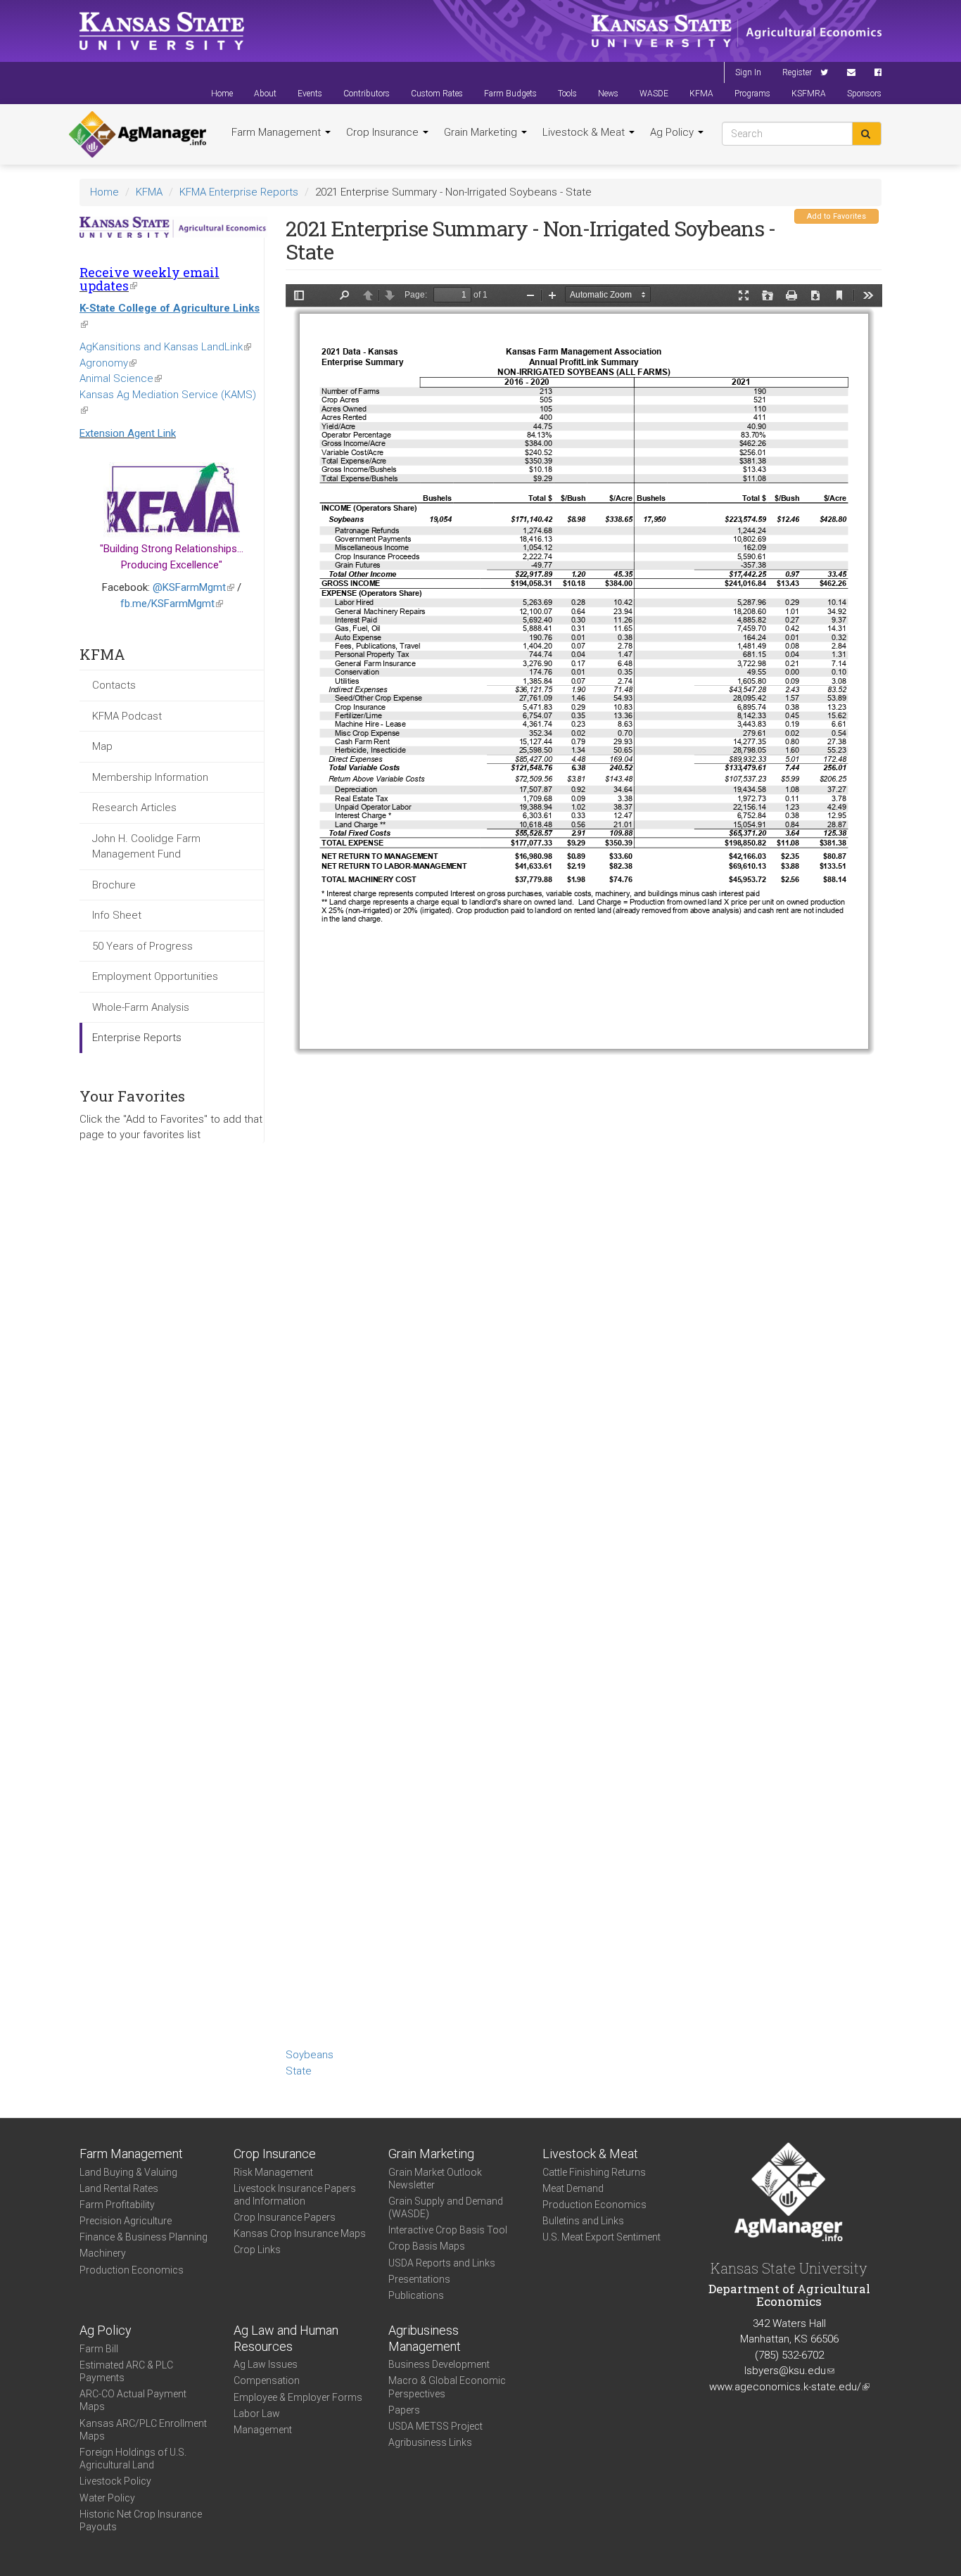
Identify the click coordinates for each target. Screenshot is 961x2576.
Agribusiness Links (430, 2442)
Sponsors (864, 94)
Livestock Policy (115, 2481)
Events (310, 94)
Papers (404, 2410)
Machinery (103, 2253)
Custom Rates (437, 94)
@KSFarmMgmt (193, 587)
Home (222, 94)
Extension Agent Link (128, 433)
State (299, 2071)
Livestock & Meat (585, 132)
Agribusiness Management (425, 2338)
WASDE (654, 94)
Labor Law (257, 2414)
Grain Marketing (482, 132)
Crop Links (257, 2250)
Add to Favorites (836, 216)
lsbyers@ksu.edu (789, 2371)
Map (102, 746)
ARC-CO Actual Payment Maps (133, 2400)
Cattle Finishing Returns (594, 2172)
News (608, 94)
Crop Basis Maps (427, 2246)
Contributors (367, 94)
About (265, 94)
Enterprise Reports (137, 1038)
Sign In (748, 72)
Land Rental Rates (119, 2188)
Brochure (114, 885)
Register (797, 72)
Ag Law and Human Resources (286, 2338)
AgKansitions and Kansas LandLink (165, 347)
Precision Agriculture (126, 2221)
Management (263, 2430)
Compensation (267, 2380)
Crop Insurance (384, 132)
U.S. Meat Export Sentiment (602, 2237)
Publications (416, 2295)
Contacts (114, 685)
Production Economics (132, 2270)
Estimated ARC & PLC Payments (126, 2371)
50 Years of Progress (142, 946)
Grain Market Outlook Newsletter (435, 2179)
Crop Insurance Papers (285, 2217)
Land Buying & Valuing (128, 2172)
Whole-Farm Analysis (141, 1007)
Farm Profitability (117, 2205)
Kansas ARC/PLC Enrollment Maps (143, 2430)
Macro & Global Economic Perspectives (447, 2387)
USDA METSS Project (435, 2426)
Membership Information (150, 777)
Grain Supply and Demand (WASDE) (446, 2207)
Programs (752, 94)
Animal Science (121, 378)
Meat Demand (573, 2188)
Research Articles (134, 808)
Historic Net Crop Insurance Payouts (141, 2520)
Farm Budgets (510, 94)
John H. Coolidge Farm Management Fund (146, 847)
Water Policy (107, 2498)
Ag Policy (673, 132)
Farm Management (278, 132)
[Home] (138, 134)
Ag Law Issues (266, 2364)
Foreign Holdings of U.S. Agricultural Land (133, 2459)
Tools (567, 94)
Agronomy (108, 363)
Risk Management (273, 2172)
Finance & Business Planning (144, 2237)
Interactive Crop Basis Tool (448, 2230)
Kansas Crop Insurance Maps (300, 2233)
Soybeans (310, 2055)
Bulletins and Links (583, 2221)
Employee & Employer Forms (298, 2397)
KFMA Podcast (127, 716)
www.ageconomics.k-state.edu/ (789, 2387)
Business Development (439, 2364)
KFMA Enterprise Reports (239, 192)
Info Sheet (117, 915)
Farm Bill (99, 2349)
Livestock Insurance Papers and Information (295, 2195)
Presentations (419, 2279)
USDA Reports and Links (442, 2263)
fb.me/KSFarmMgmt (172, 604)
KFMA (701, 94)
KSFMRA (809, 94)
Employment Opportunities (155, 976)
